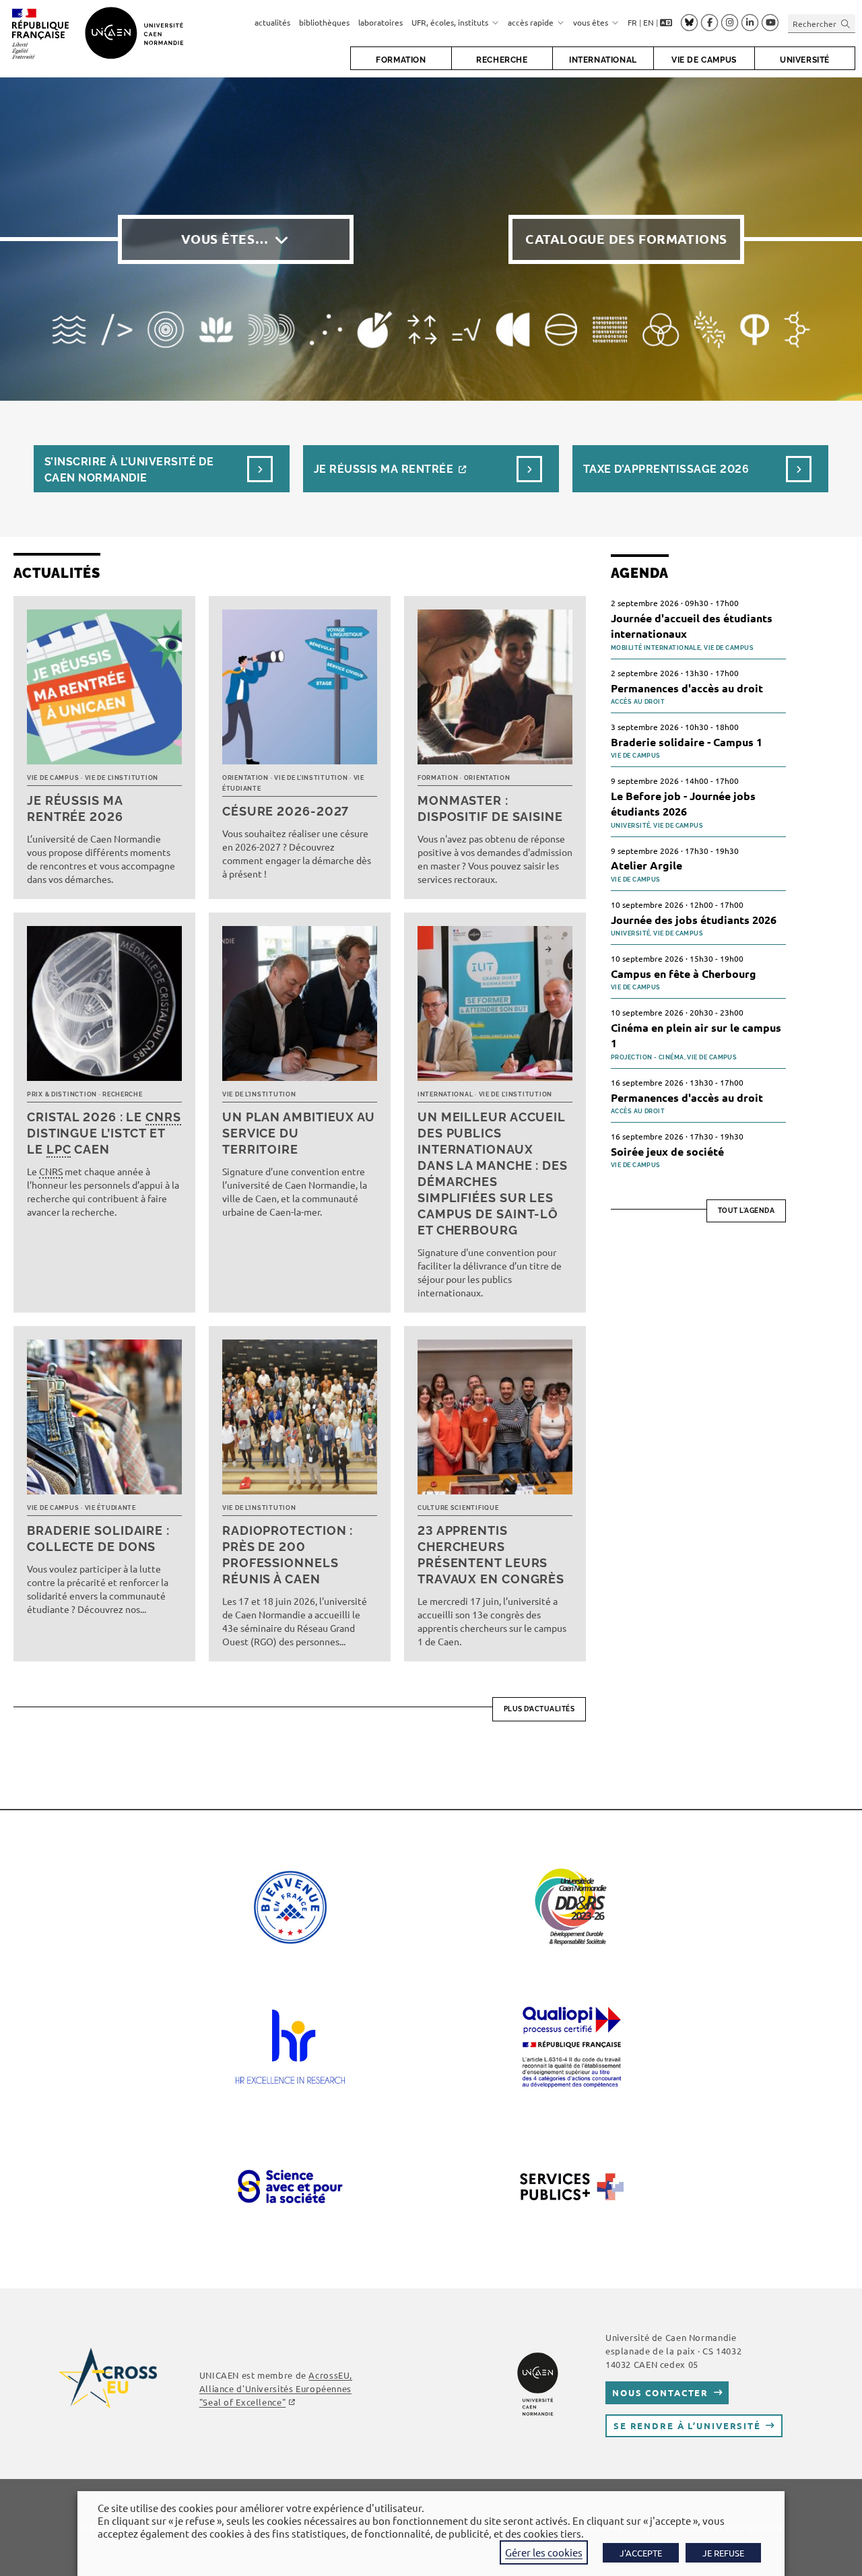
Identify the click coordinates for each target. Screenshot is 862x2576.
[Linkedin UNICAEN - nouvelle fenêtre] (750, 23)
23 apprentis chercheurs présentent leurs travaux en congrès (491, 1555)
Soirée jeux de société (667, 1151)
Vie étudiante (110, 1508)
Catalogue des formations (626, 239)
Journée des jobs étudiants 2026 (694, 920)
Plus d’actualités (539, 1709)
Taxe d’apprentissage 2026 (666, 469)
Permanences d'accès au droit (687, 688)
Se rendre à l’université (687, 2425)
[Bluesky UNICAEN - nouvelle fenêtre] (689, 22)
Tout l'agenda (747, 1211)
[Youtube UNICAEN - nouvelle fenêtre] (770, 23)
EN (649, 22)
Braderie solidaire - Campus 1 (687, 742)
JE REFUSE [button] (723, 2553)
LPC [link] (59, 1149)
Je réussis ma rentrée (384, 469)
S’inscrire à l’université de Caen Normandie (129, 470)
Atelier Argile (646, 865)
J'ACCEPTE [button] (641, 2553)
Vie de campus (53, 778)
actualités (272, 22)
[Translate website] (666, 23)
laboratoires (380, 22)
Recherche (122, 1094)
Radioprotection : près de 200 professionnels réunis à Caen (288, 1555)
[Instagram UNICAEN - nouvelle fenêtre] (730, 23)
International (445, 1094)
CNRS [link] (163, 1117)
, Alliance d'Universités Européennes (276, 2388)
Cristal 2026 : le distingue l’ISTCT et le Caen (104, 1133)
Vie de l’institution (122, 778)
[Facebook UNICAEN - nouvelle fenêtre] (709, 23)
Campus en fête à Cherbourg (684, 973)
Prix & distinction (62, 1094)
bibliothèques (324, 22)
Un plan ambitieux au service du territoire (299, 1133)
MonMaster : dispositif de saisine (490, 808)
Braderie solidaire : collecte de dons (98, 1539)
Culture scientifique (458, 1508)
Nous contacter (660, 2392)
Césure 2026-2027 (286, 811)
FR (632, 22)
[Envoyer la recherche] (846, 23)
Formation (438, 778)
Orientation (245, 778)
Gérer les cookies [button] (544, 2552)
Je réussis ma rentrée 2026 (75, 808)
